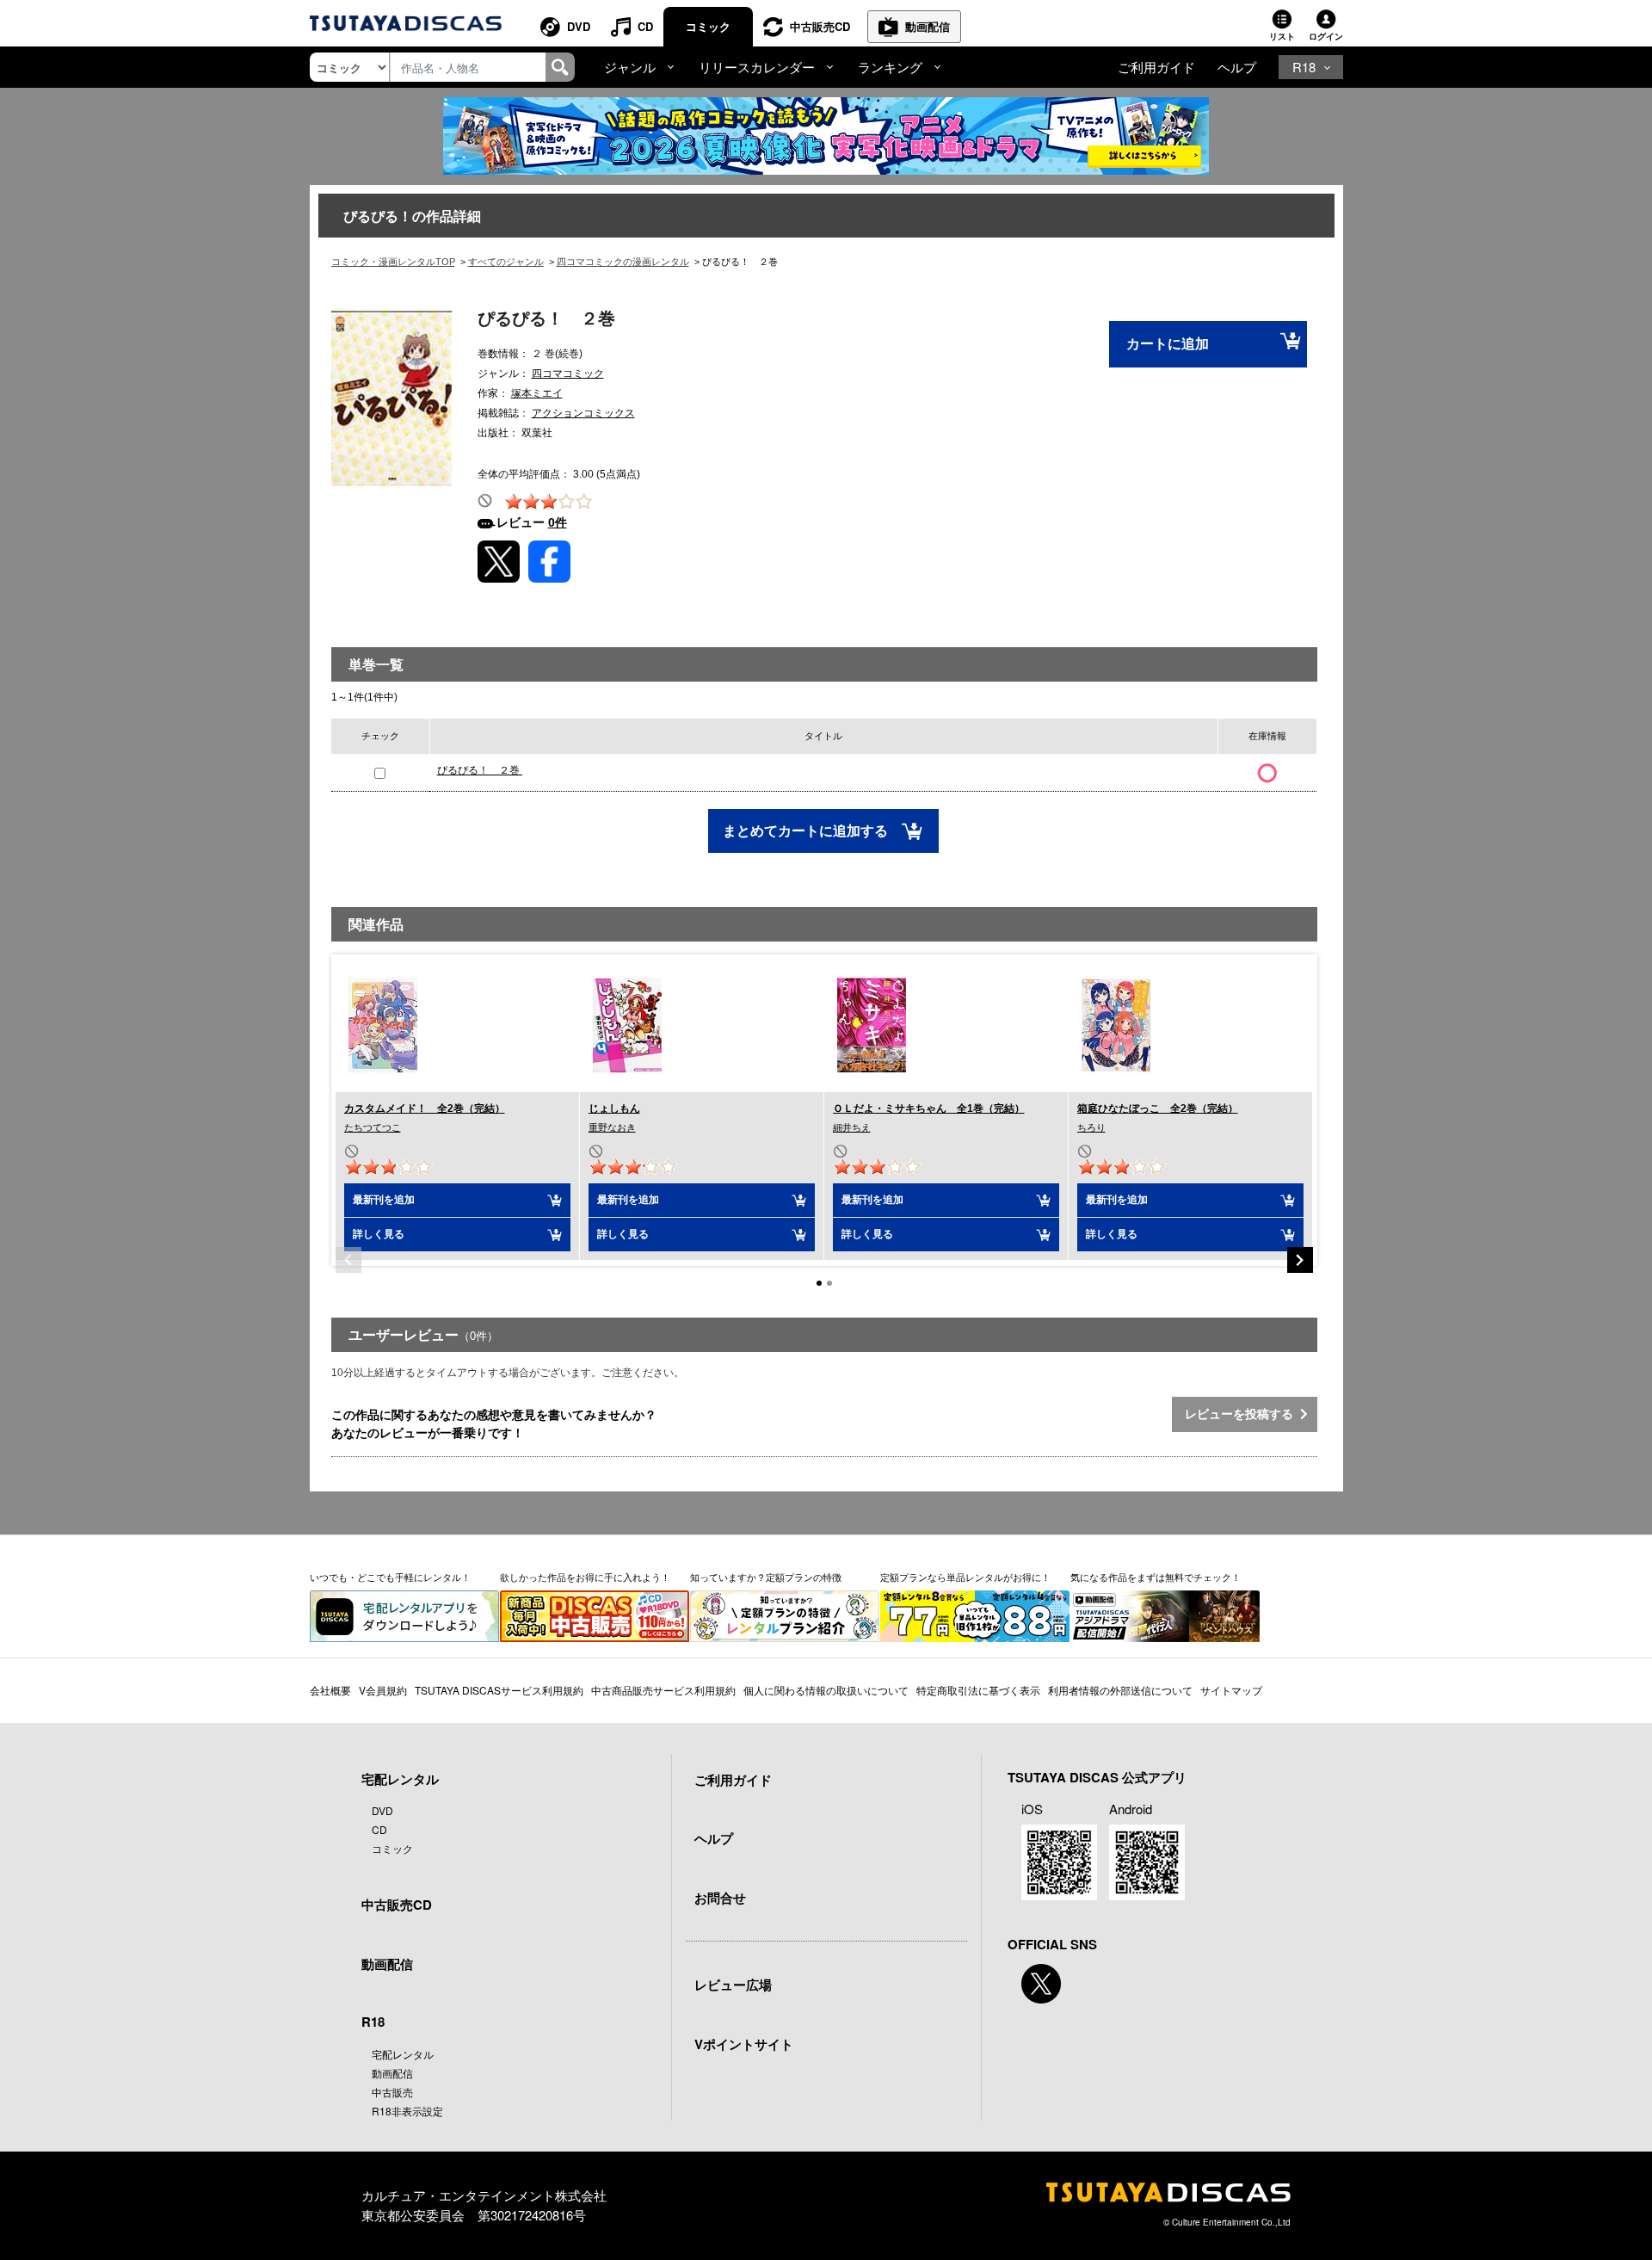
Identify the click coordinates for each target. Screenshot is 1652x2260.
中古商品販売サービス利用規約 (663, 1690)
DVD (579, 26)
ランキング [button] (890, 67)
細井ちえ (852, 1127)
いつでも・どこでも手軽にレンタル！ (390, 1577)
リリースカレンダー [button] (757, 67)
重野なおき (612, 1127)
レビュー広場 (733, 1985)
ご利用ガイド (1156, 67)
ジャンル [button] (630, 67)
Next (1300, 1260)
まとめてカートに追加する (807, 831)
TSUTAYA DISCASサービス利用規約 (499, 1690)
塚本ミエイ (537, 393)
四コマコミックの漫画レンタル (623, 262)
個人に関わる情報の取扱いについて (826, 1690)
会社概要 (330, 1690)
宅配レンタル (403, 2054)
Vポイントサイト (744, 2044)
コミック (708, 26)
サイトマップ (1231, 1690)
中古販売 (392, 2092)
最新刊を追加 (384, 1200)
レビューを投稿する (1242, 1414)
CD (645, 26)
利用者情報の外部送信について (1120, 1690)
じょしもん (614, 1108)
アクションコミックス (583, 413)
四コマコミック (568, 374)
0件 (558, 522)
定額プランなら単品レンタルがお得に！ (965, 1577)
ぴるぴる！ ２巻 (480, 770)
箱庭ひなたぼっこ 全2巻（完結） (1158, 1108)
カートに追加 (1168, 344)
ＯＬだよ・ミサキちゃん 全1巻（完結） (929, 1108)
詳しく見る (379, 1234)
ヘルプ (1237, 67)
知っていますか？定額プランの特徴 (766, 1577)
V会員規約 (383, 1690)
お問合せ (720, 1898)
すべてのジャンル (506, 262)
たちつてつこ (373, 1127)
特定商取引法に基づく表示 (978, 1690)
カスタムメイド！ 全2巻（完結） (425, 1108)
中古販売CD (820, 26)
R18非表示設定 (407, 2111)
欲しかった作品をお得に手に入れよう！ (585, 1577)
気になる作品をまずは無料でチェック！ (1156, 1577)
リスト (1282, 36)
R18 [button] (1304, 67)
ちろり (1091, 1127)
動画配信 (928, 26)
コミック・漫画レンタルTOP (393, 262)
